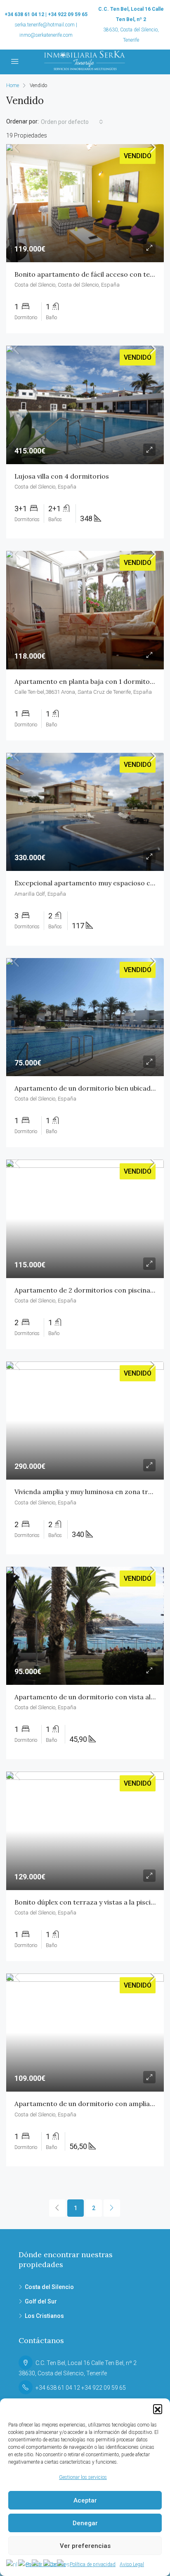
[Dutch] (12, 2564)
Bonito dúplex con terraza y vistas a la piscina (86, 1902)
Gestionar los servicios (83, 2477)
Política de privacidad (93, 2564)
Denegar (85, 2523)
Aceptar (85, 2500)
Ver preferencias (85, 2546)
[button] (158, 2409)
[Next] (112, 2208)
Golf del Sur (41, 2301)
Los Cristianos (44, 2316)
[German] (50, 2564)
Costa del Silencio (49, 2287)
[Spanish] (64, 2564)
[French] (38, 2564)
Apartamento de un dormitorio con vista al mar (90, 1697)
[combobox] (72, 122)
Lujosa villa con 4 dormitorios (62, 476)
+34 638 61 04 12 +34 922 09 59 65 (81, 2388)
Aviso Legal (132, 2564)
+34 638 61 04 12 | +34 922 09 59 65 (46, 14)
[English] (25, 2564)
